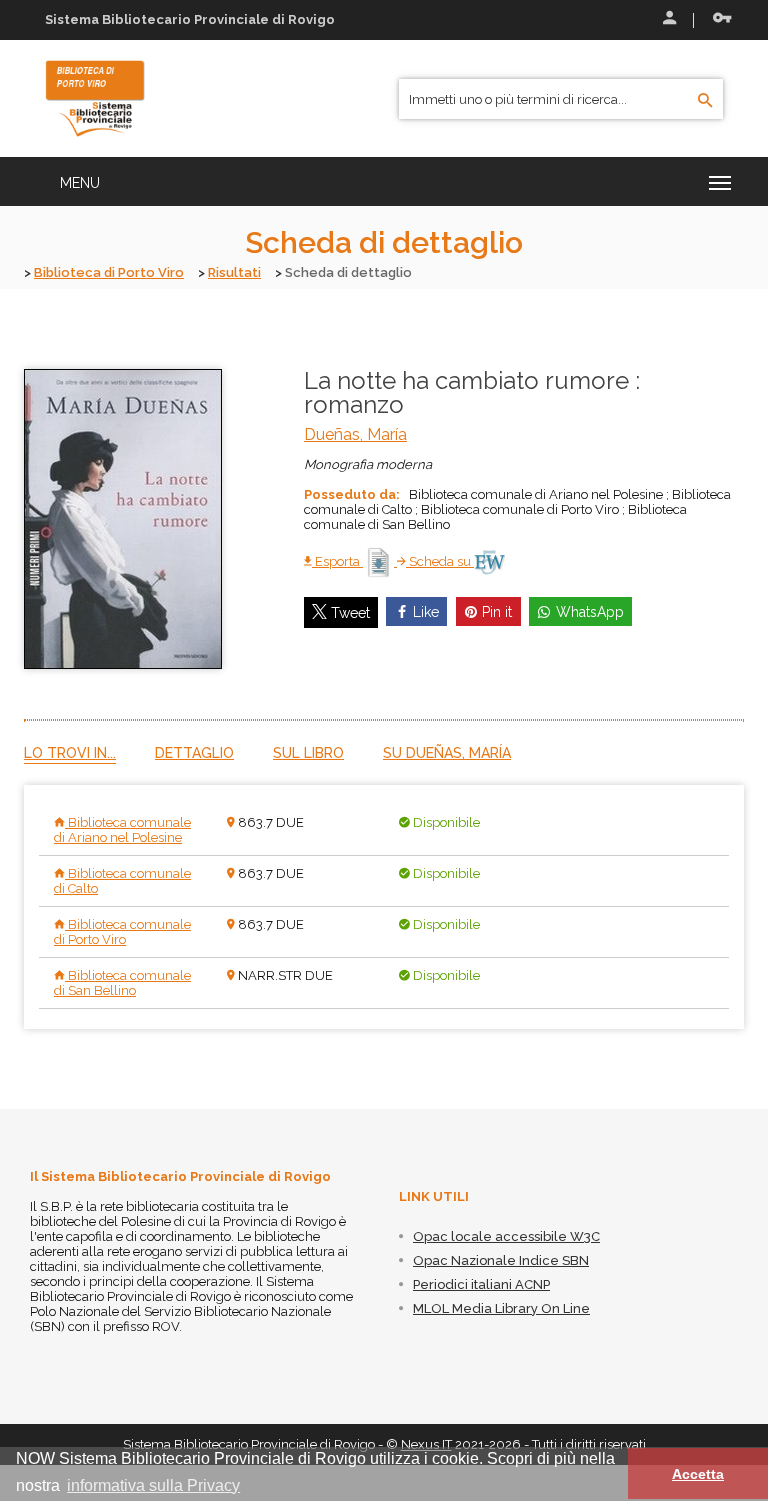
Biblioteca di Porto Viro (109, 272)
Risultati (234, 272)
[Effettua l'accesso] (668, 20)
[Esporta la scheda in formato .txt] (380, 561)
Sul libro (308, 753)
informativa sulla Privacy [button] (153, 1485)
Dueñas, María (355, 434)
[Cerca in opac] (705, 101)
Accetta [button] (698, 1474)
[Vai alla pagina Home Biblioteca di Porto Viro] (95, 97)
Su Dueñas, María (447, 753)
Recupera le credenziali (718, 20)
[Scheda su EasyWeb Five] (489, 561)
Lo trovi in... (70, 753)
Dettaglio (194, 753)
